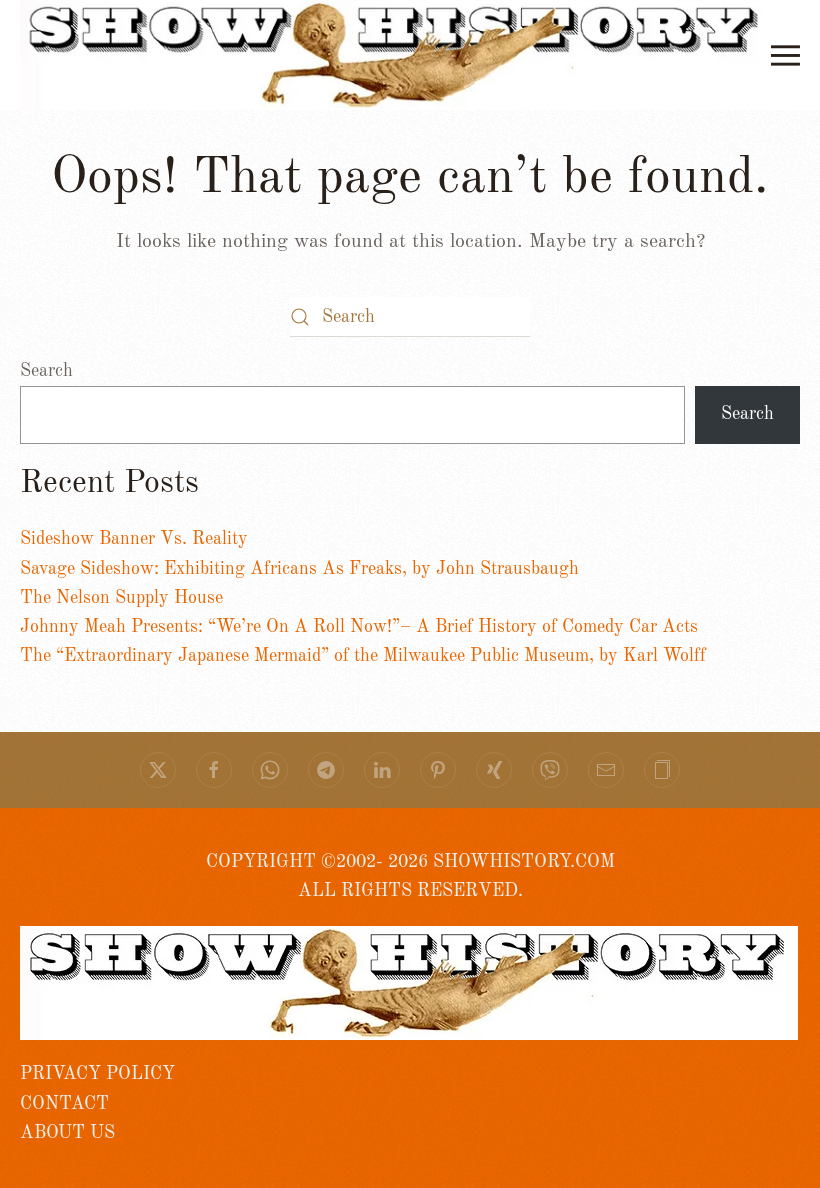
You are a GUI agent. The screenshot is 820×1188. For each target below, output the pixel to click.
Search (46, 371)
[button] (785, 55)
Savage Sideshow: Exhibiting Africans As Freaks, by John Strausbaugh (299, 569)
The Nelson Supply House (121, 598)
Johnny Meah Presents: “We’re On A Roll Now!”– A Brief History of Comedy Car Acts (359, 627)
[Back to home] (395, 55)
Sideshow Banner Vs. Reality (134, 539)
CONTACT (64, 1104)
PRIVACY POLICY (97, 1074)
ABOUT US (67, 1133)
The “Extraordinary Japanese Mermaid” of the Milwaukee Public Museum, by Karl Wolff (363, 656)
